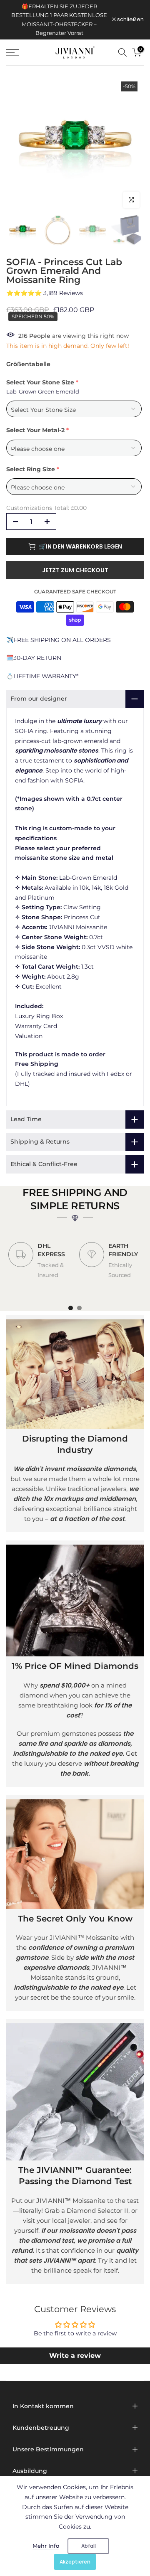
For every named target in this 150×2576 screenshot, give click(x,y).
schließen (130, 20)
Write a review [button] (75, 2356)
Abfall (89, 2546)
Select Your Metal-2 (35, 430)
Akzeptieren (75, 2562)
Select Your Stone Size (40, 382)
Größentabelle (28, 364)
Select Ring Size (31, 469)
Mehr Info (46, 2546)
